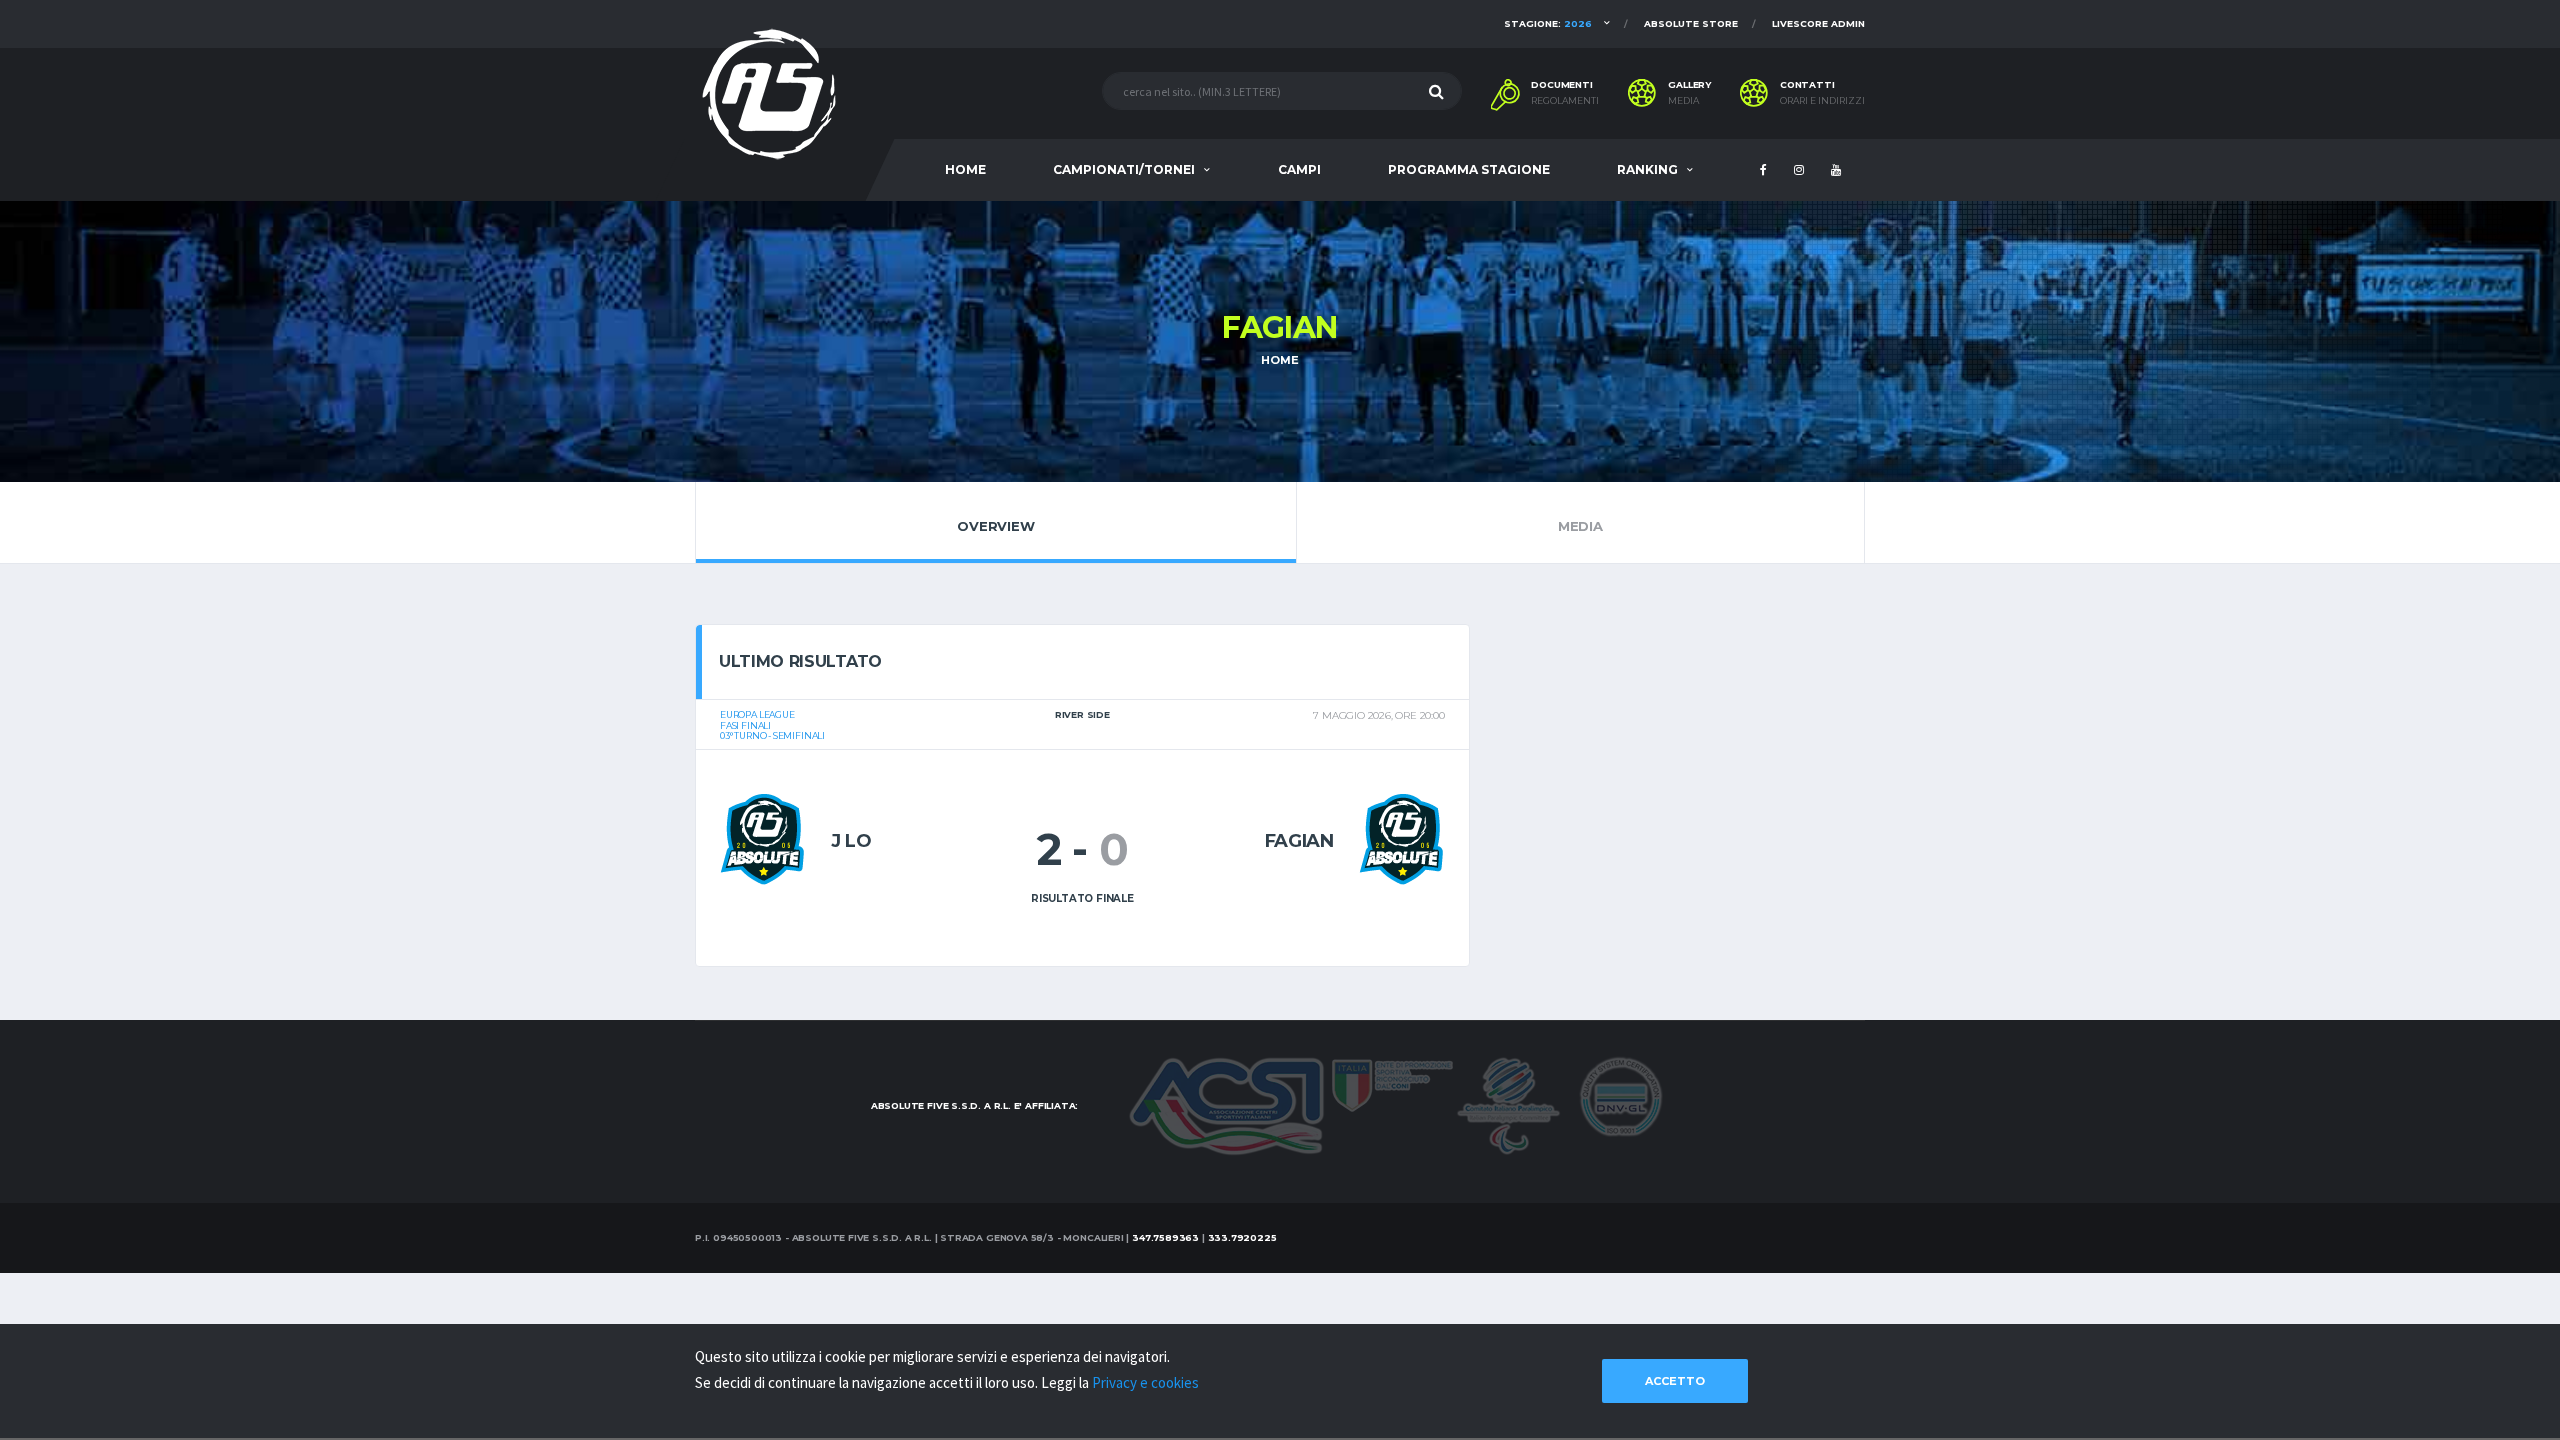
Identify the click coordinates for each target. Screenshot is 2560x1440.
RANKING (1647, 169)
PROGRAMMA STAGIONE (1469, 169)
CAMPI (1299, 169)
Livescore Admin (1818, 23)
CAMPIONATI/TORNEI (1124, 169)
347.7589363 (1165, 1237)
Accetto (1675, 1381)
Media (1683, 101)
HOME (965, 169)
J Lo (851, 841)
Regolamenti (1565, 101)
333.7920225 (1242, 1237)
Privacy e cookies (1145, 1382)
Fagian (1299, 841)
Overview (995, 526)
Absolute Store (1691, 23)
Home (1279, 360)
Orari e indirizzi (1822, 101)
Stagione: (1548, 23)
